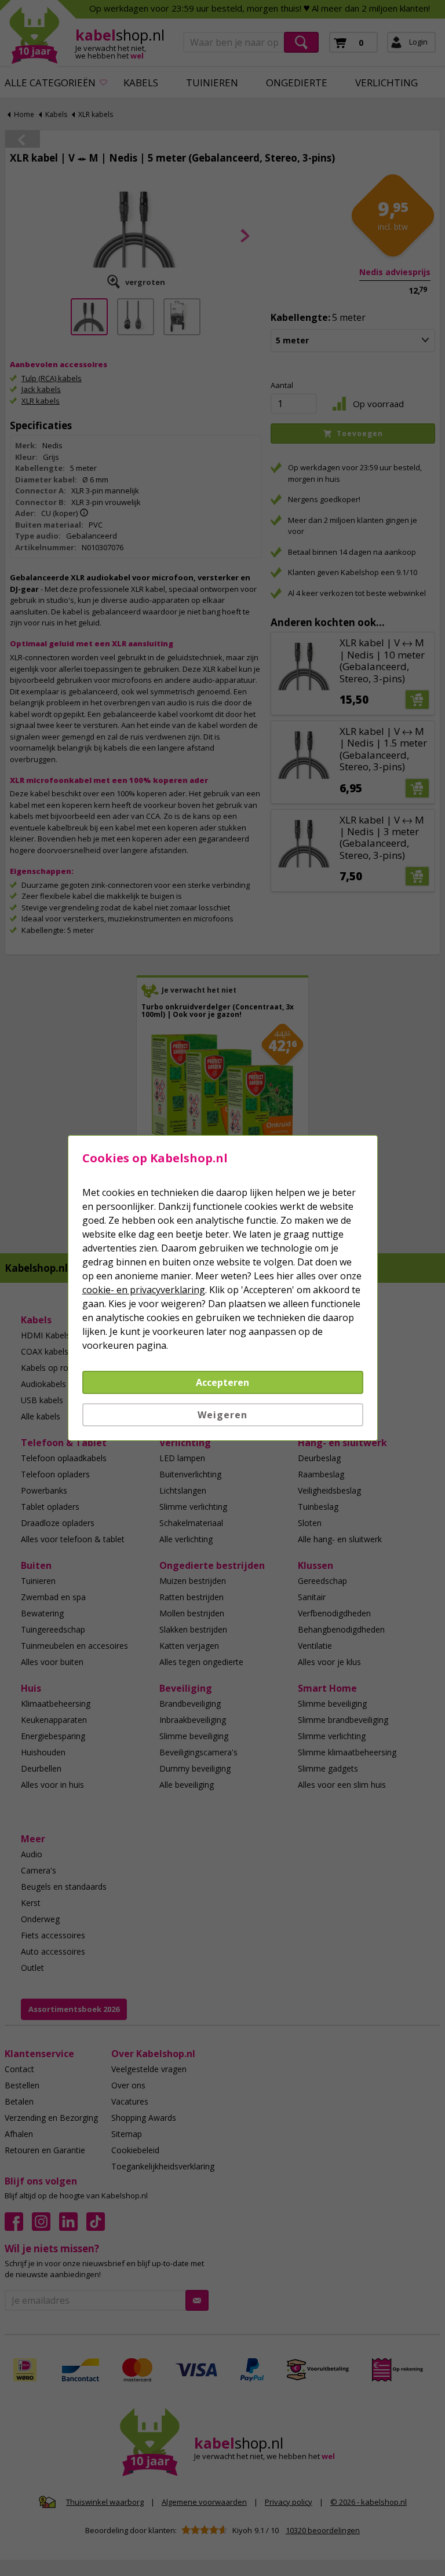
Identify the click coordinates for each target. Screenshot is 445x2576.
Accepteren (222, 1382)
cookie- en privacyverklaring (144, 1290)
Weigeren (222, 1415)
